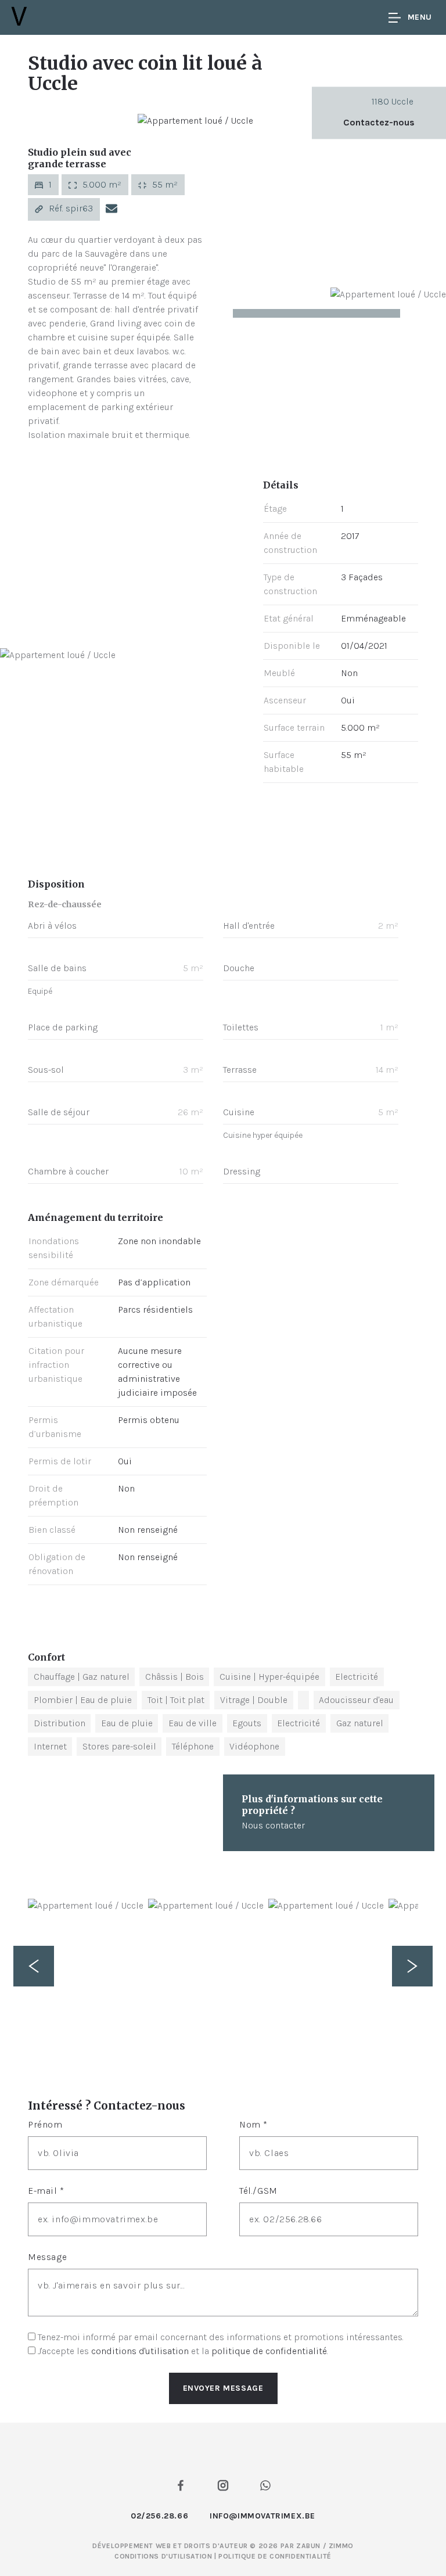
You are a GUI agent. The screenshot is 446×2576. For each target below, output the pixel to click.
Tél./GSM (258, 2191)
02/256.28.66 (159, 2516)
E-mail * (46, 2191)
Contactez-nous (379, 122)
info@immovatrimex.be (262, 2516)
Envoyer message (223, 2388)
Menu (420, 17)
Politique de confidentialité (275, 2556)
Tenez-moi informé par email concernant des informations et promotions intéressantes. (221, 2337)
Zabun (308, 2546)
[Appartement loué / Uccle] (195, 120)
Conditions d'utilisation (164, 2556)
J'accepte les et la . (183, 2351)
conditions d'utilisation (140, 2351)
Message (47, 2257)
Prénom (45, 2124)
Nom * (253, 2124)
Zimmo (341, 2546)
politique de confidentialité (269, 2351)
